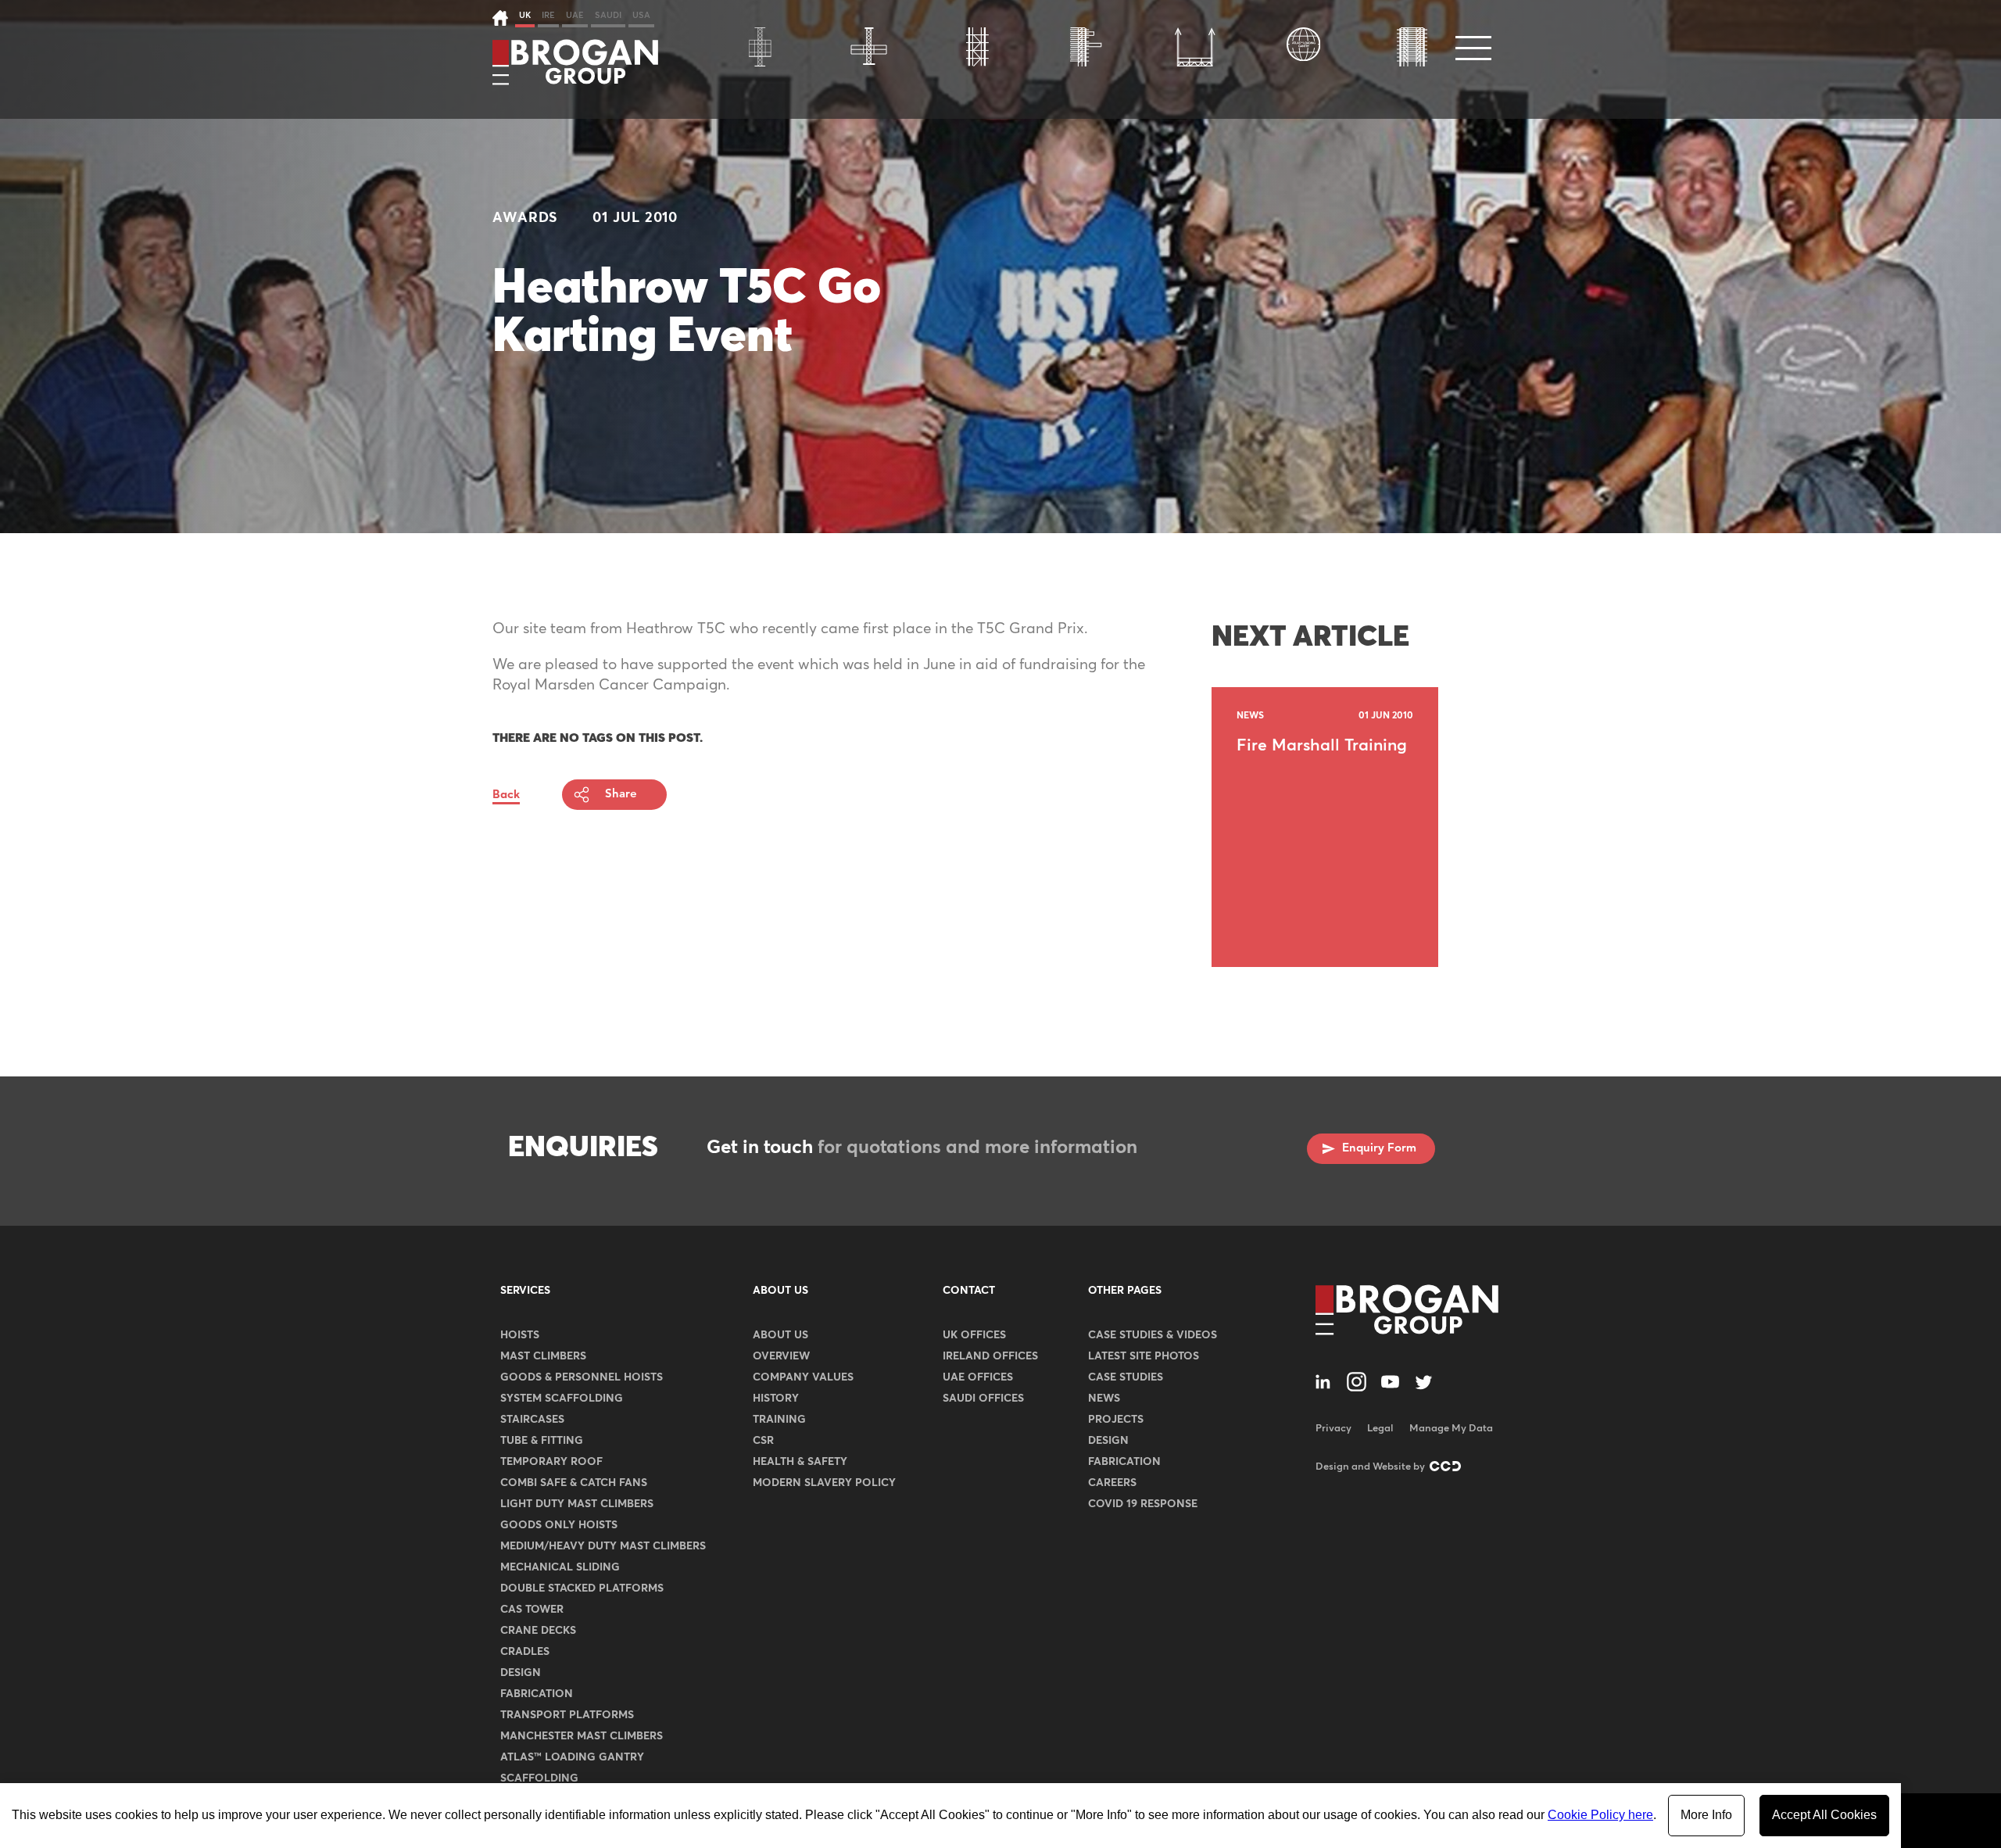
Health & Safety (800, 1462)
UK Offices (974, 1335)
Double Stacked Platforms (582, 1588)
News (1104, 1399)
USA (641, 15)
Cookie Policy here (1600, 1815)
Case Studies (1126, 1377)
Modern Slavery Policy (824, 1483)
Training (779, 1420)
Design (521, 1673)
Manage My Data (1451, 1429)
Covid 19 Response (1143, 1504)
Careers (1112, 1483)
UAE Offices (978, 1377)
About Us (780, 1291)
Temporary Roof (551, 1462)
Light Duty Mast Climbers (577, 1504)
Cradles (525, 1652)
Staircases (532, 1420)
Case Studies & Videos (1153, 1335)
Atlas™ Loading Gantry (572, 1757)
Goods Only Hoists (559, 1525)
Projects (1116, 1420)
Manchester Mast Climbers (582, 1736)
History (776, 1399)
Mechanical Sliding (560, 1567)
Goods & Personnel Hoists (582, 1377)
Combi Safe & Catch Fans (574, 1483)
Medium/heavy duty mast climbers (603, 1546)
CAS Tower (532, 1610)
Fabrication (537, 1694)
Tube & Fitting (542, 1441)
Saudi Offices (983, 1399)
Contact (969, 1291)
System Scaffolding (562, 1399)
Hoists (520, 1335)
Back (506, 795)
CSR (763, 1441)
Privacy (1333, 1429)
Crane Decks (538, 1631)
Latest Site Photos (1144, 1356)
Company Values (803, 1377)
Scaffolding (539, 1778)
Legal (1380, 1429)
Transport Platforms (567, 1715)
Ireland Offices (990, 1356)
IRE (548, 15)
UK (525, 15)
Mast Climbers (543, 1356)
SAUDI (608, 15)
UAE (575, 15)
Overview (781, 1356)
